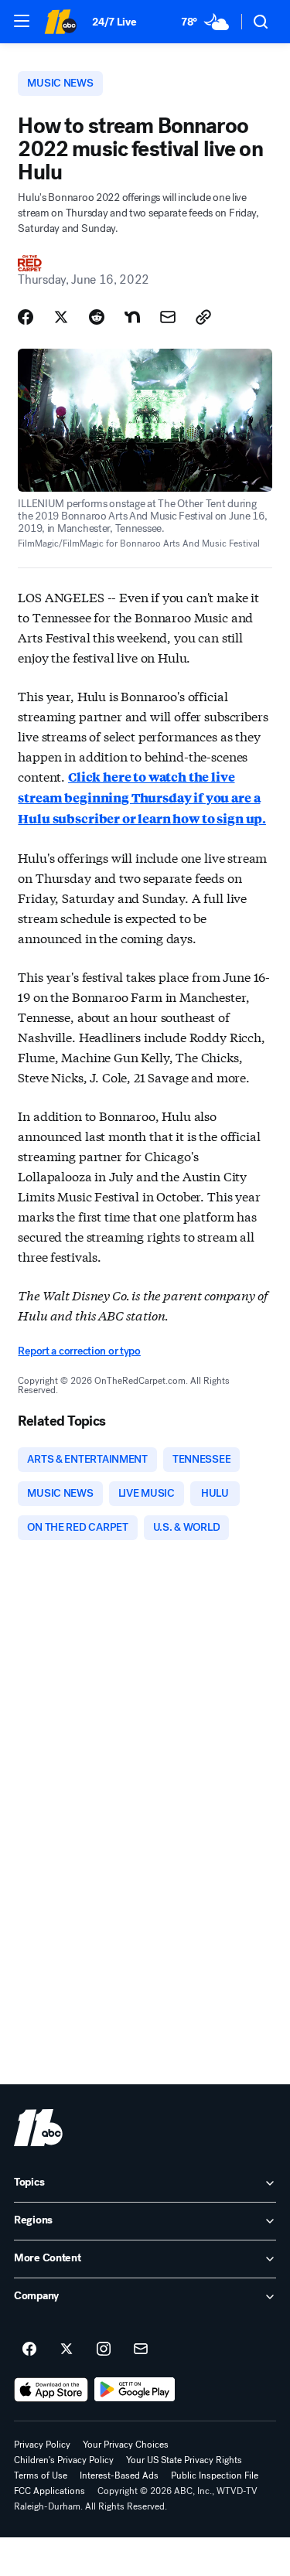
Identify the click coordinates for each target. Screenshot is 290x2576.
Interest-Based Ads (119, 2475)
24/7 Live (114, 22)
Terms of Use (41, 2475)
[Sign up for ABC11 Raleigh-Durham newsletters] (141, 2349)
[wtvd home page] (38, 2128)
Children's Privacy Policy (64, 2460)
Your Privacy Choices (126, 2445)
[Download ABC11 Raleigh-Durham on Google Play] (135, 2390)
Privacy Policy (42, 2445)
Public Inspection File (215, 2475)
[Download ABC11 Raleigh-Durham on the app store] (51, 2390)
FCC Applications (49, 2491)
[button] (22, 21)
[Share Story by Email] (168, 317)
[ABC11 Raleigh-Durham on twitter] (67, 2349)
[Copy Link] (203, 317)
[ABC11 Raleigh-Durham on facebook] (29, 2349)
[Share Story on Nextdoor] (132, 317)
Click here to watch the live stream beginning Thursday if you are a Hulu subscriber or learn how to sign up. (142, 797)
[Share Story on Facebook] (26, 317)
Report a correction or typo (79, 1351)
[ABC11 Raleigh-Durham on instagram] (104, 2349)
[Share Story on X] (61, 317)
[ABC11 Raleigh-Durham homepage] (60, 22)
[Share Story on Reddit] (97, 317)
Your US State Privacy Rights (184, 2460)
